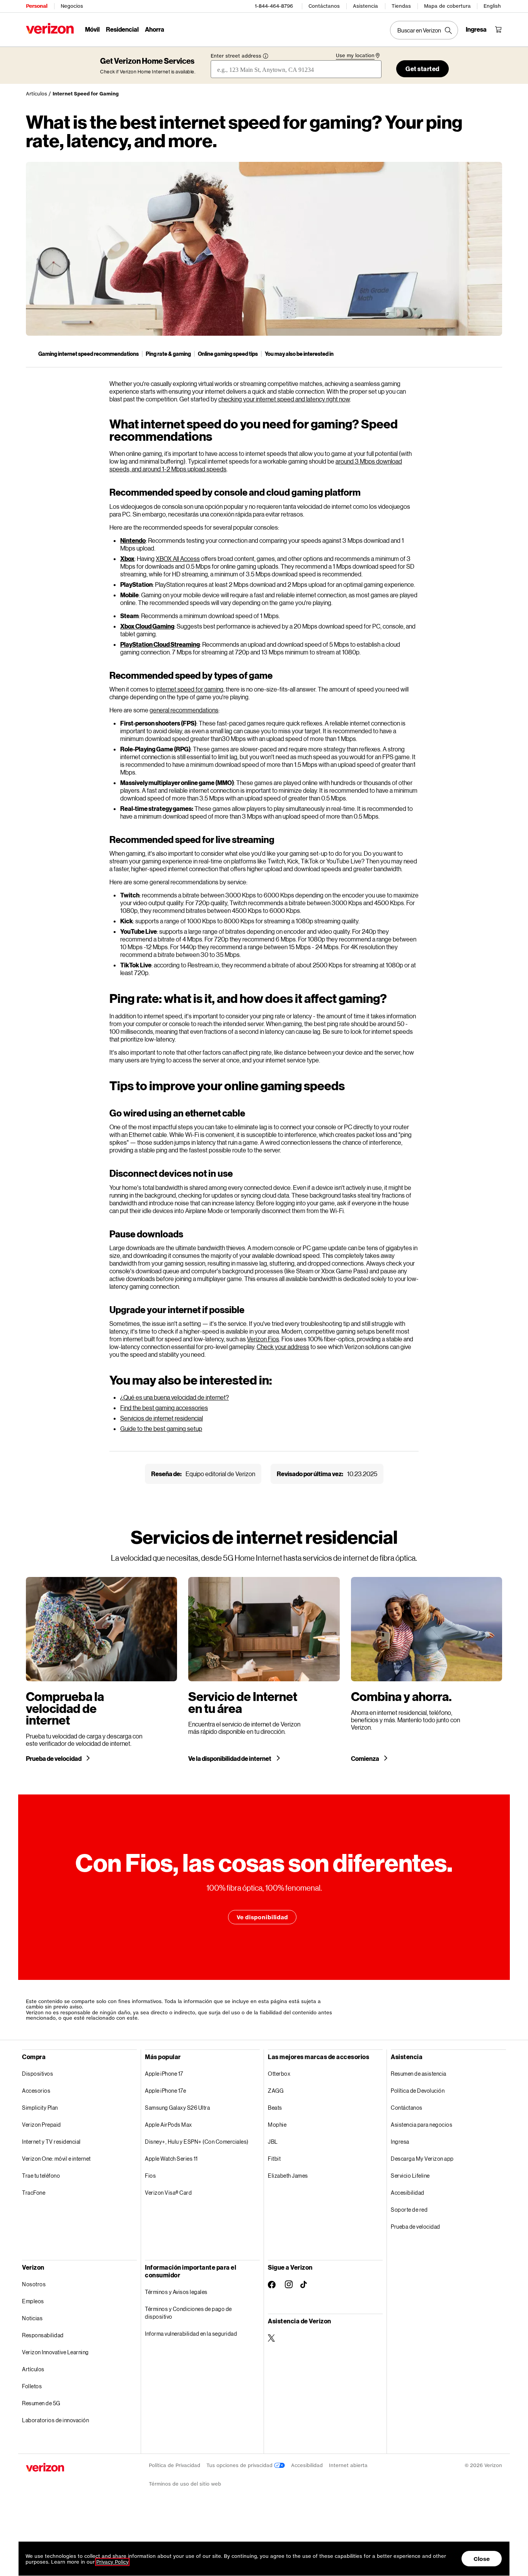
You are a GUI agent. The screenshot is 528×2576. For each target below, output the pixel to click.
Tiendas (401, 6)
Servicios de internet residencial (162, 1418)
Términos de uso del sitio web (185, 2484)
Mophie (277, 2125)
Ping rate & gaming (168, 354)
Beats (275, 2108)
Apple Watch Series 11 (171, 2159)
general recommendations (184, 710)
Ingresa (400, 2142)
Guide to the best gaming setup (161, 1428)
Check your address (283, 1347)
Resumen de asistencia (419, 2074)
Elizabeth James (288, 2176)
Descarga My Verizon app (422, 2159)
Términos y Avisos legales (176, 2292)
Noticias (32, 2318)
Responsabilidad (43, 2335)
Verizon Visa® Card (168, 2193)
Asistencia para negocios (422, 2125)
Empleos (33, 2301)
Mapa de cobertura (447, 6)
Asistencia (365, 6)
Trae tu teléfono (41, 2176)
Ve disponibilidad (262, 1917)
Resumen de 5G (41, 2403)
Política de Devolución (418, 2091)
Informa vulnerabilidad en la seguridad (191, 2334)
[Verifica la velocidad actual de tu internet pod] (101, 1669)
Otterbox (279, 2074)
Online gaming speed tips (228, 354)
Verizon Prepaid (42, 2125)
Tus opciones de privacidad (240, 2465)
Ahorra (155, 29)
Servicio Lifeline (410, 2176)
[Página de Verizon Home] (50, 28)
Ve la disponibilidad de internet (230, 1759)
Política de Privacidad (175, 2465)
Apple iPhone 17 (164, 2074)
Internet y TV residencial (51, 2142)
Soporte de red (409, 2210)
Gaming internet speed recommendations (89, 354)
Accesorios (36, 2091)
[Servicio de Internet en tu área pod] (264, 1669)
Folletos (32, 2386)
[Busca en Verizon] (424, 30)
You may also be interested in (299, 354)
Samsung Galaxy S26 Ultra (177, 2108)
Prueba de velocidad (54, 1759)
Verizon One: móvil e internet (56, 2159)
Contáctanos (324, 6)
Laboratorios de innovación (55, 2420)
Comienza (365, 1759)
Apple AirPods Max (169, 2125)
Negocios (72, 6)
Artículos (37, 94)
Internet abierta (348, 2465)
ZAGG (276, 2091)
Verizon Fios (263, 1339)
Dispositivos (37, 2074)
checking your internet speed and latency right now (284, 399)
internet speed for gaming (190, 689)
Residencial (122, 29)
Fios (150, 2176)
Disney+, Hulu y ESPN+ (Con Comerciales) (197, 2142)
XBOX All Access (178, 558)
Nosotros (34, 2284)
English (492, 6)
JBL (273, 2142)
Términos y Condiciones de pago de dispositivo (188, 2313)
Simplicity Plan (40, 2108)
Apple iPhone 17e (165, 2091)
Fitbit (274, 2159)
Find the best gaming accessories (164, 1408)
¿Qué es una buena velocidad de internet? (175, 1397)
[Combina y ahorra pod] (427, 1669)
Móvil (92, 29)
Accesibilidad (408, 2193)
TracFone (34, 2193)
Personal (37, 6)
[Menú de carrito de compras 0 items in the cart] (498, 29)
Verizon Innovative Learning (55, 2352)
